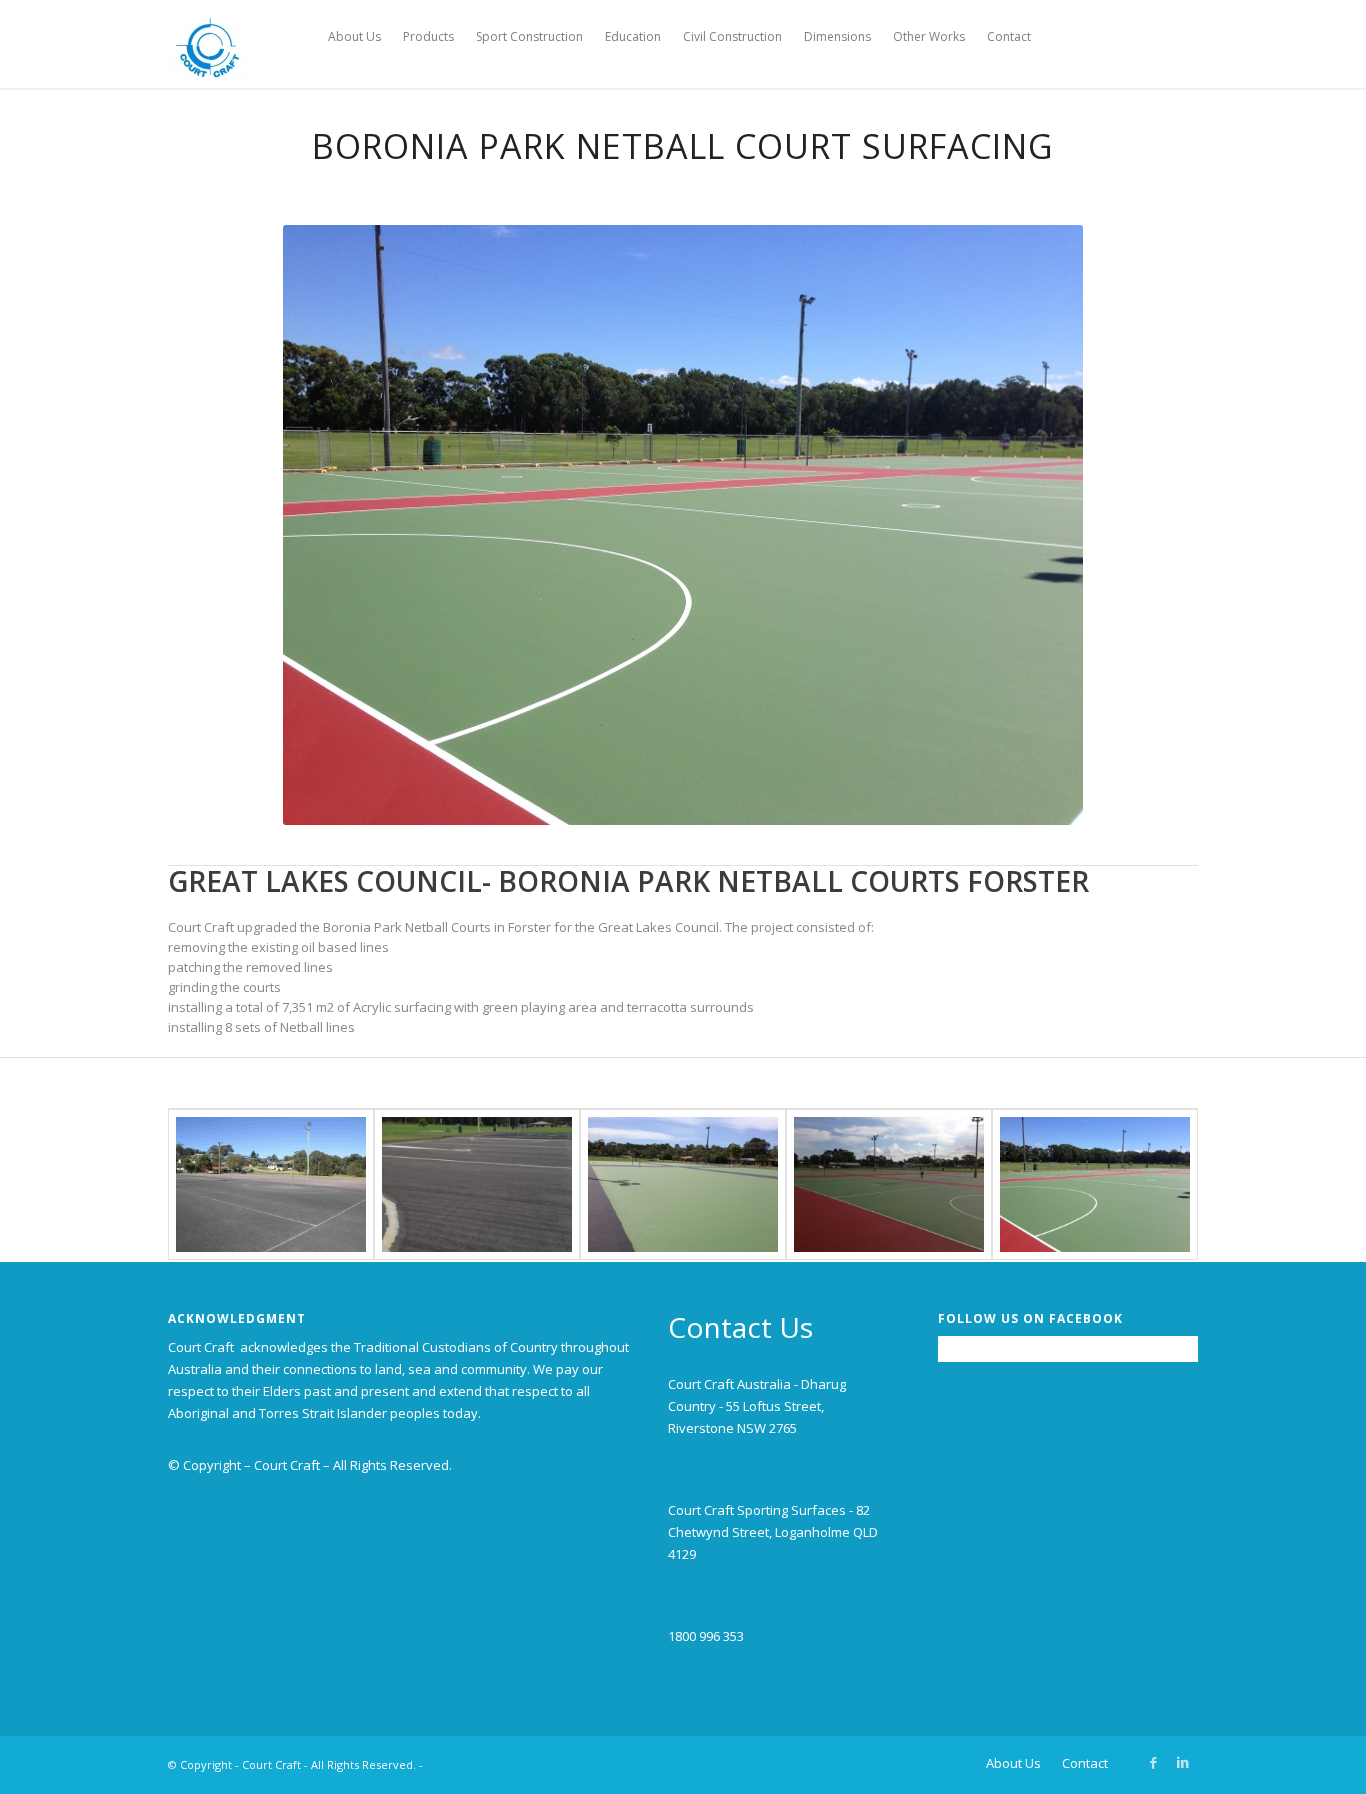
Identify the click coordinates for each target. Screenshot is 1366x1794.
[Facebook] (1153, 1762)
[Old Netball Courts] (271, 1184)
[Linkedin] (1183, 1762)
